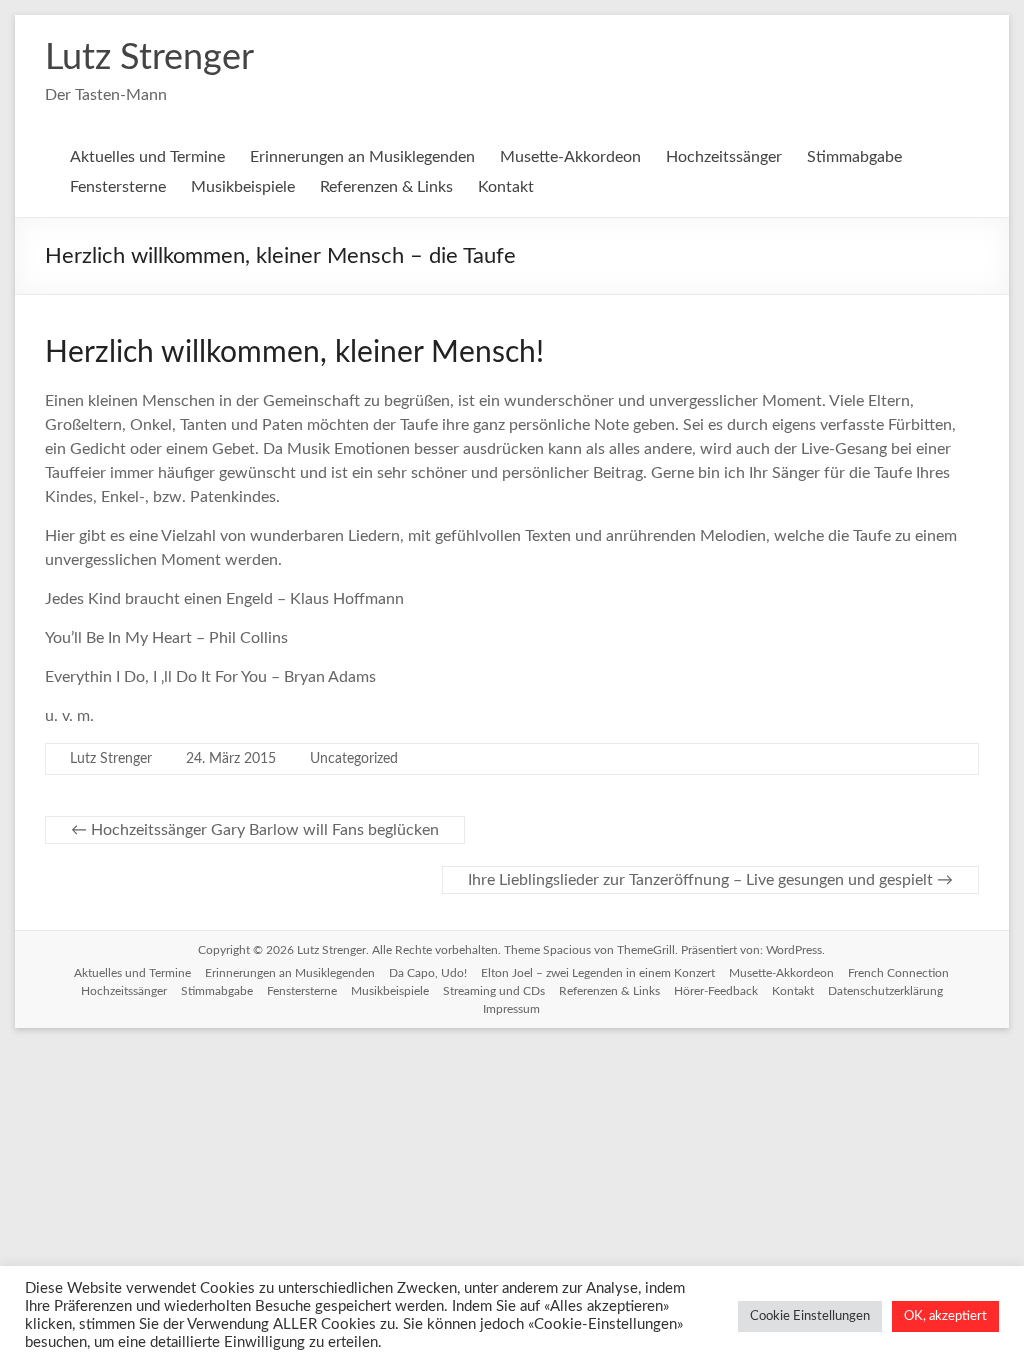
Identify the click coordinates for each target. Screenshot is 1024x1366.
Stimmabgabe (854, 157)
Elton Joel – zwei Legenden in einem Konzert (598, 973)
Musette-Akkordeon (570, 157)
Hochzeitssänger (724, 157)
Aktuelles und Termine (147, 157)
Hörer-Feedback (716, 991)
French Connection (898, 973)
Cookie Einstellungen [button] (810, 1316)
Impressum (511, 1009)
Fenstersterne (118, 187)
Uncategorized (354, 759)
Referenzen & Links (386, 187)
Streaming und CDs (494, 991)
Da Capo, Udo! (428, 973)
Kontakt (506, 187)
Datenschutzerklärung (885, 991)
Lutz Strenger (149, 58)
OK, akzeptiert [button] (945, 1316)
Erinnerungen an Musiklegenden (362, 157)
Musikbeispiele (243, 187)
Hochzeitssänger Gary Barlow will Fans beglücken (255, 830)
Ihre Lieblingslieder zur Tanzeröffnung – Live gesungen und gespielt (710, 880)
